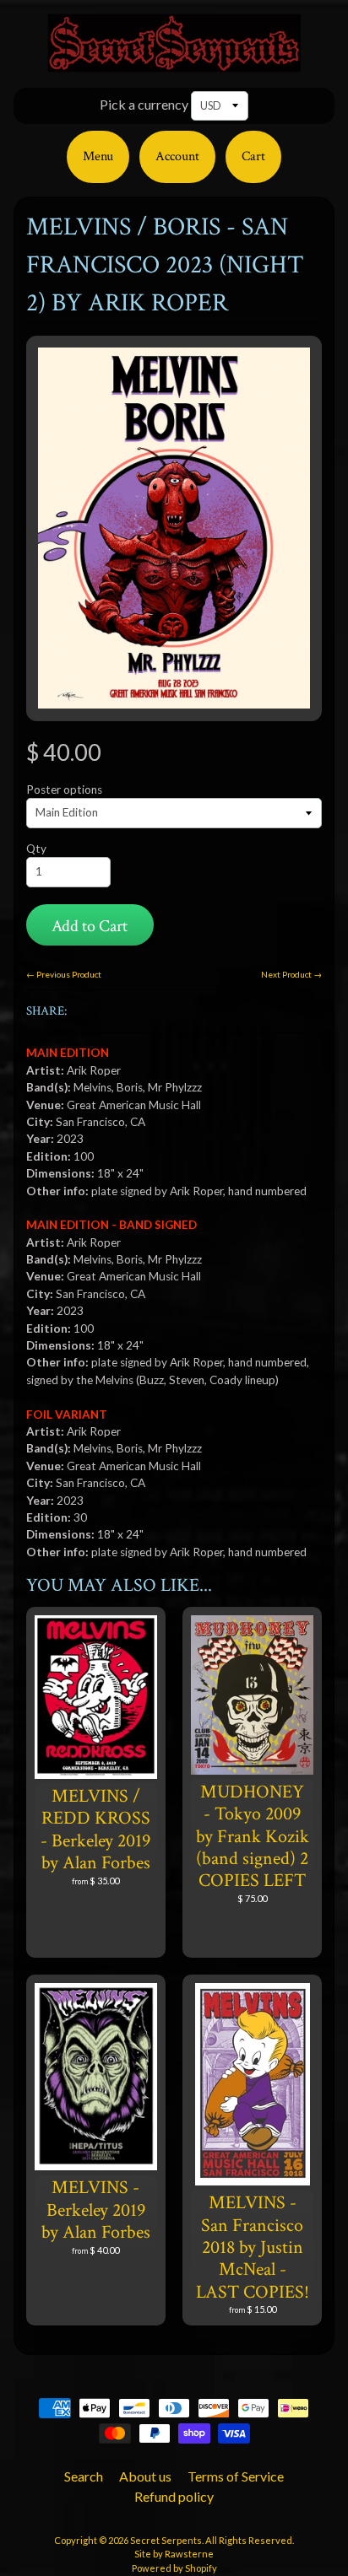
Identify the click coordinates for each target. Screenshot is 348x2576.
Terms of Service (236, 2476)
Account (177, 156)
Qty (36, 849)
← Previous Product (64, 974)
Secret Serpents (166, 2540)
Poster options (64, 790)
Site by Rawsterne (174, 2554)
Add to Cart (90, 926)
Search (84, 2476)
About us (145, 2476)
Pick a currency (144, 104)
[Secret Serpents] (174, 62)
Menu (98, 156)
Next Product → (291, 974)
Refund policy (174, 2496)
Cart (253, 156)
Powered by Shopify (174, 2568)
